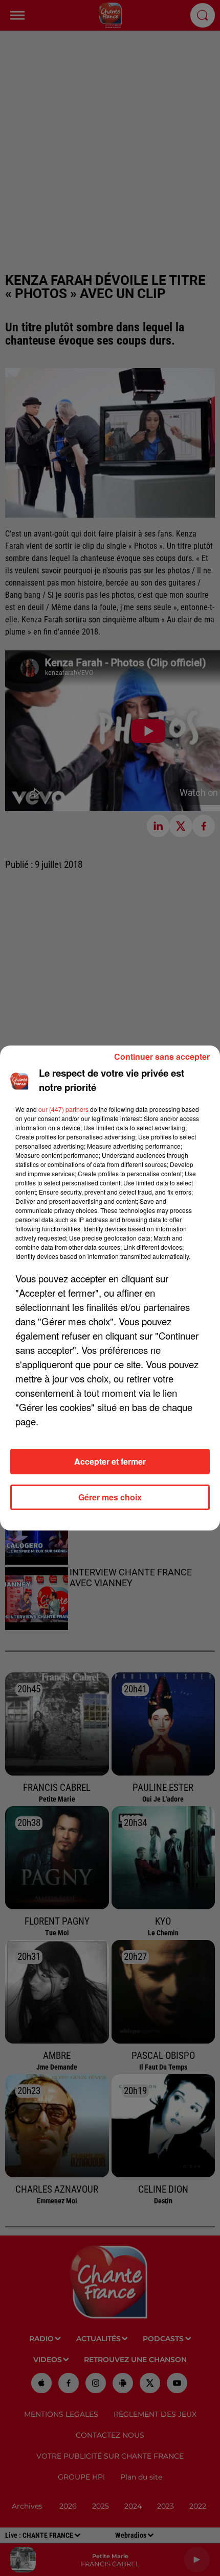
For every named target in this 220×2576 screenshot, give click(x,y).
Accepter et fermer (110, 1461)
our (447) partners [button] (63, 1109)
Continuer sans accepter (162, 1056)
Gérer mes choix (110, 1497)
